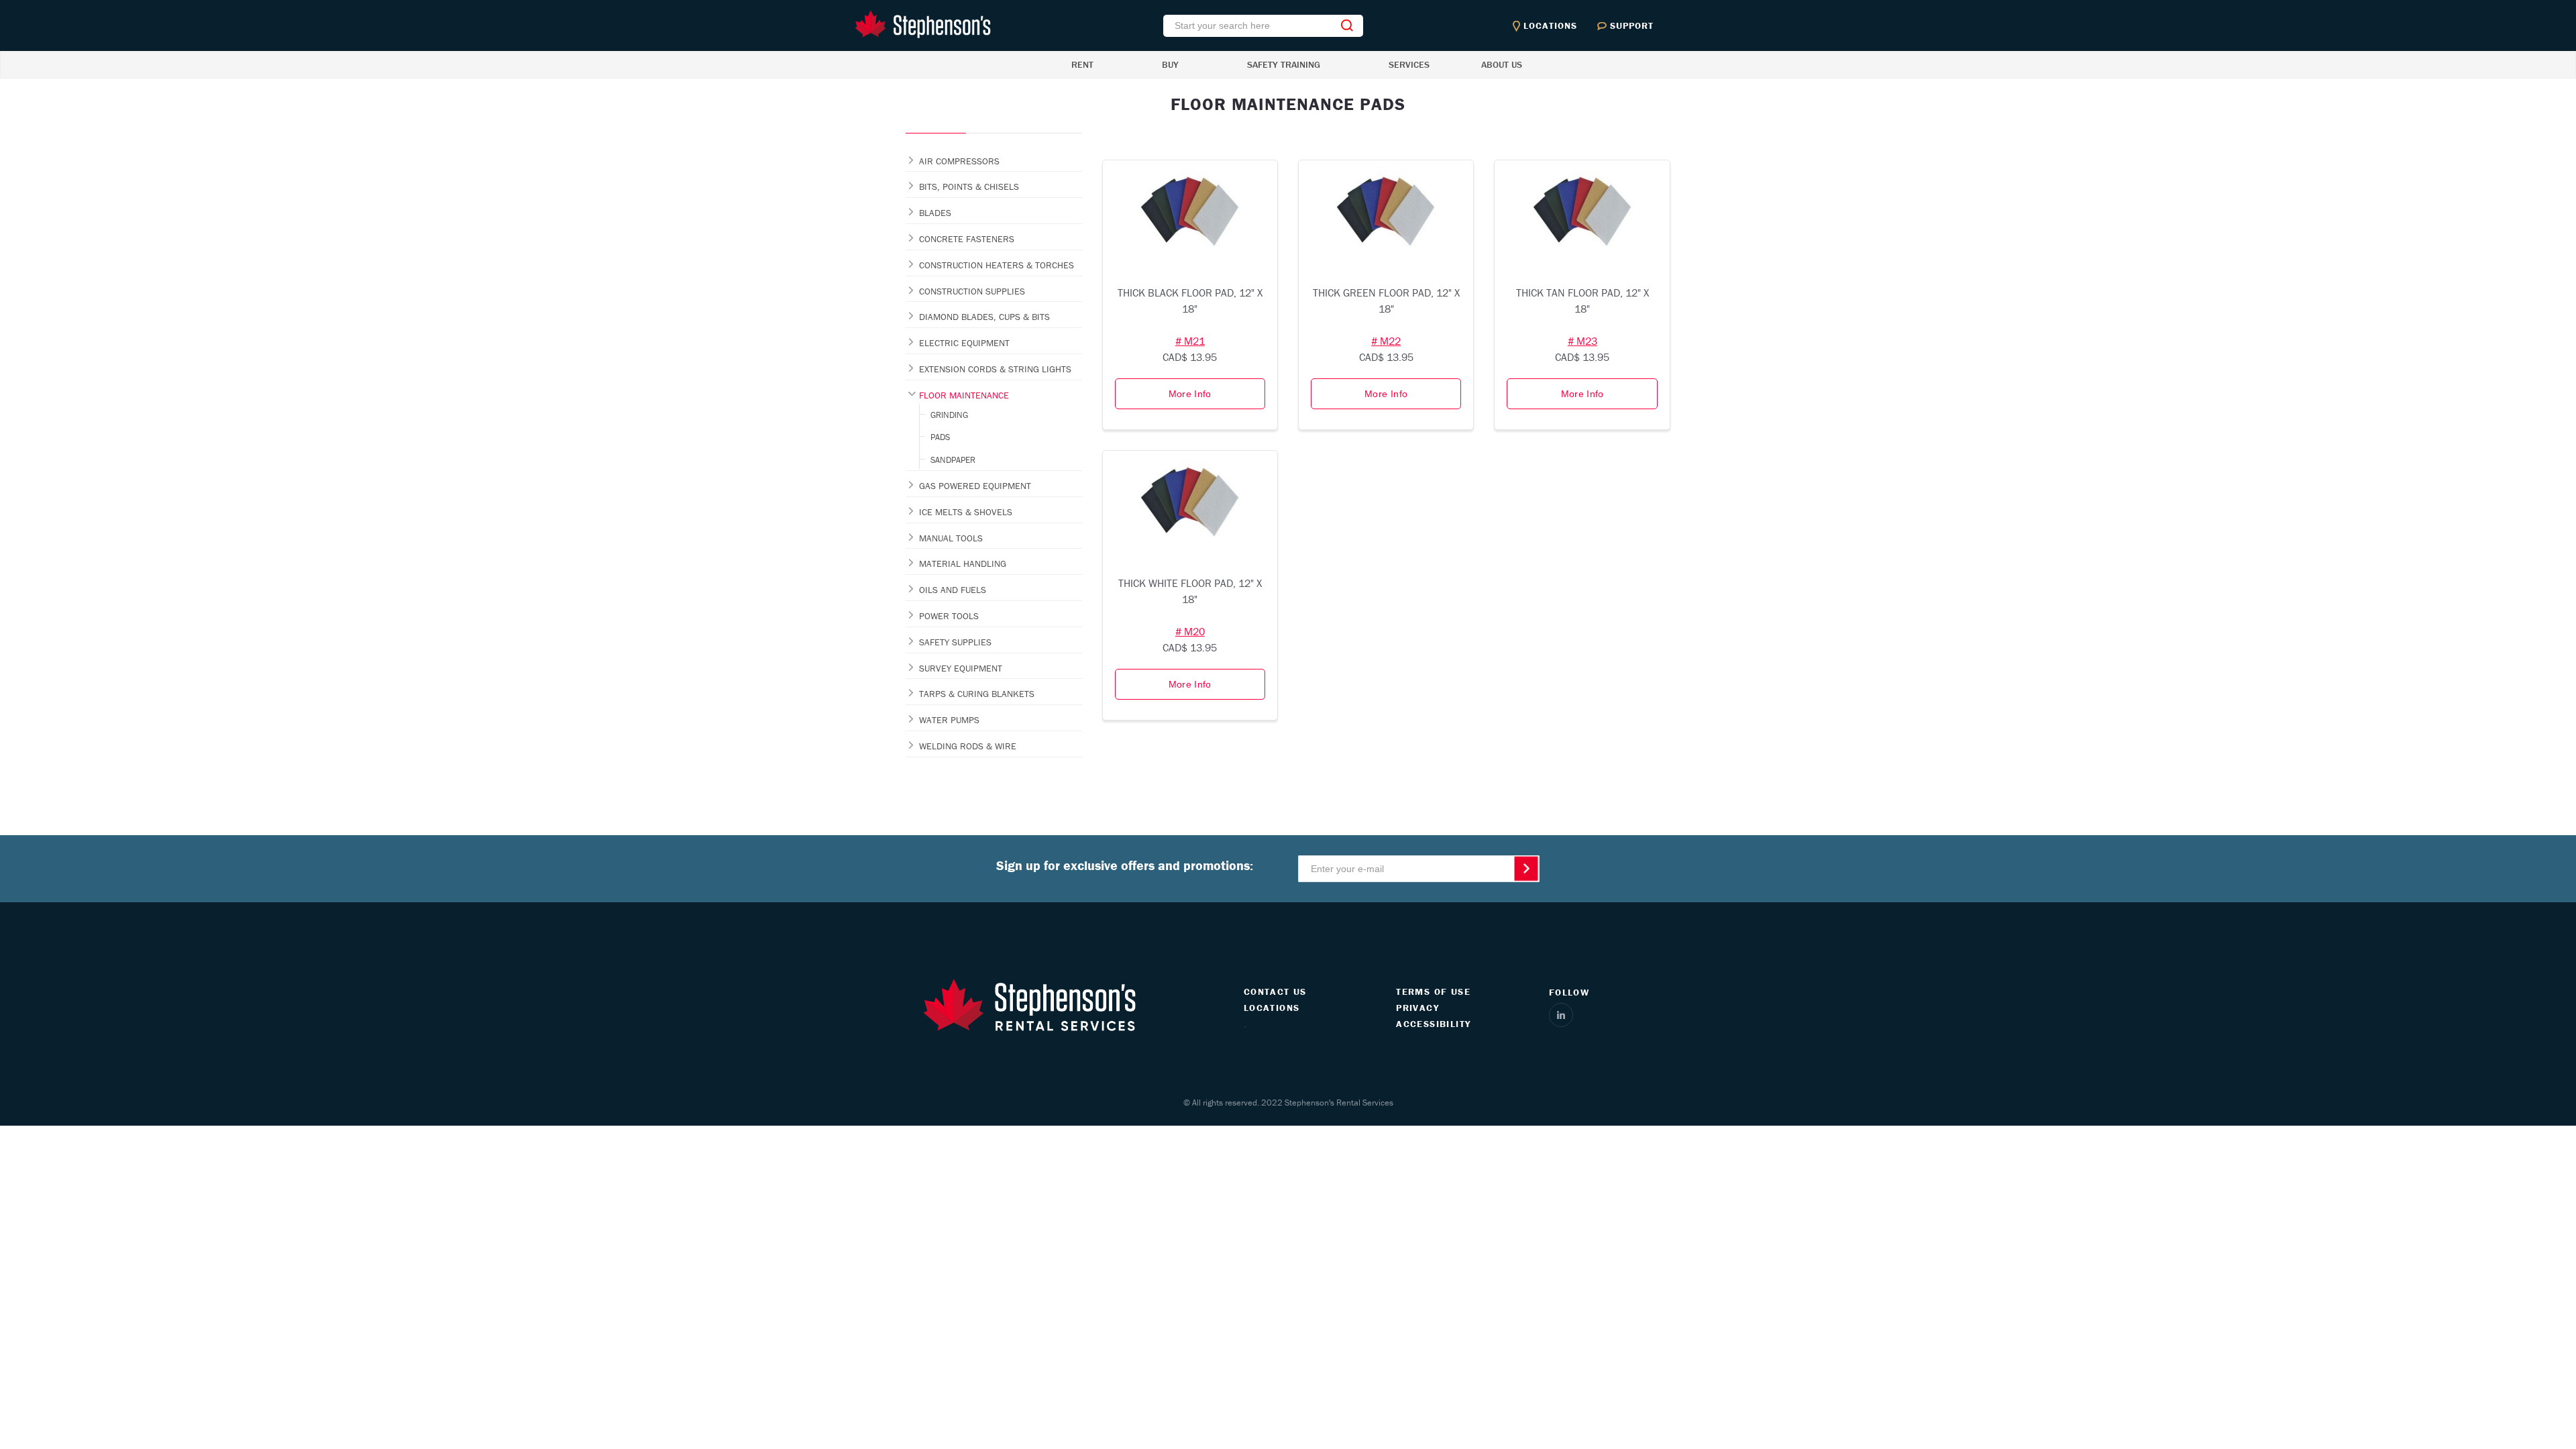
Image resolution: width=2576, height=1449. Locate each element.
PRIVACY (1417, 1008)
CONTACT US (1275, 991)
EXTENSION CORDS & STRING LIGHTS (995, 369)
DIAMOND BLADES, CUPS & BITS (984, 317)
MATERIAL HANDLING (963, 563)
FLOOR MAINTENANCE (964, 395)
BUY (1170, 64)
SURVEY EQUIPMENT (961, 668)
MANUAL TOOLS (951, 538)
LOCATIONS (1272, 1008)
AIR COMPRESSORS (959, 161)
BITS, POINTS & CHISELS (969, 186)
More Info (1190, 394)
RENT (1082, 64)
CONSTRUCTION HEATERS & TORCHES (997, 265)
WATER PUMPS (949, 720)
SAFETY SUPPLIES (955, 642)
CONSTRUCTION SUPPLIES (972, 291)
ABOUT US (1502, 64)
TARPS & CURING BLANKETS (977, 694)
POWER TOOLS (949, 616)
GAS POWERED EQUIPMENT (975, 486)
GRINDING (949, 415)
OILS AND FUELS (953, 590)
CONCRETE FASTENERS (967, 239)
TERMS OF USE (1433, 991)
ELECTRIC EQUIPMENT (964, 343)
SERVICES (1409, 64)
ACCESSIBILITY (1433, 1024)
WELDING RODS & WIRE (968, 746)
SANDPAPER (953, 460)
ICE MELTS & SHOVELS (966, 512)
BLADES (935, 213)
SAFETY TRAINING (1284, 64)
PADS (940, 437)
